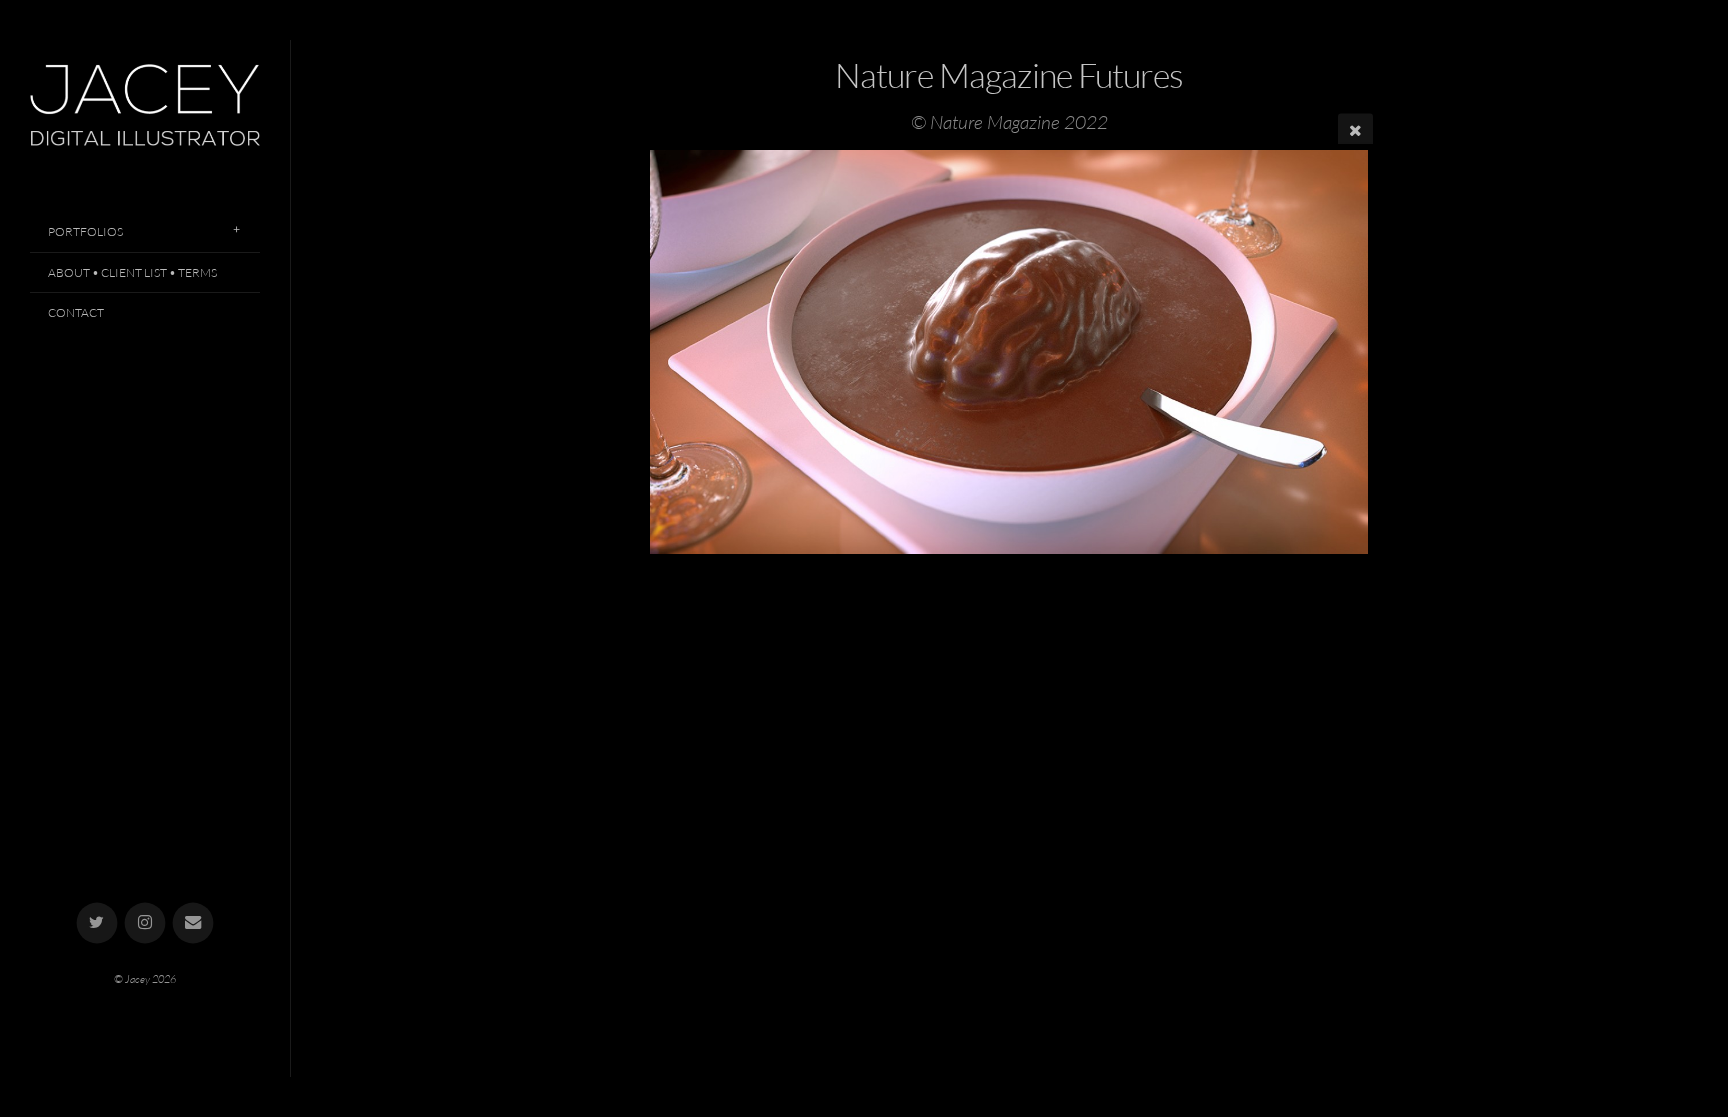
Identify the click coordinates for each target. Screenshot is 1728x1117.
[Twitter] (97, 923)
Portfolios (85, 231)
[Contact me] (193, 923)
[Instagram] (145, 923)
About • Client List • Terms (132, 272)
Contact (76, 312)
